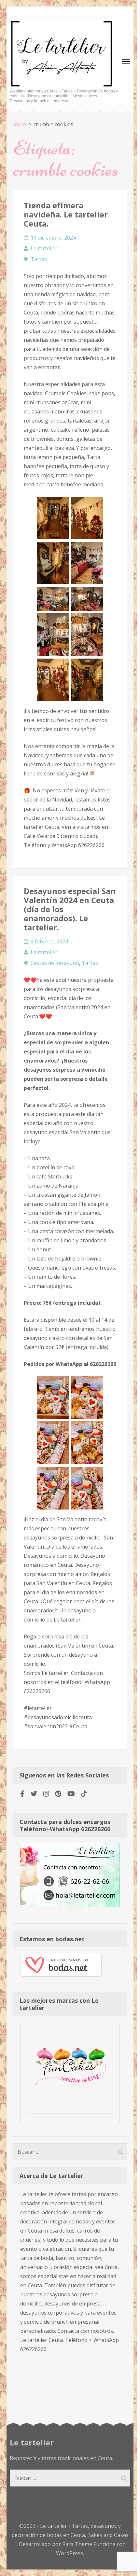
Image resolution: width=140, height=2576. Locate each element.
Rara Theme (78, 2544)
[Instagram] (46, 1794)
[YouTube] (71, 1794)
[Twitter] (34, 1794)
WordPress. (70, 2553)
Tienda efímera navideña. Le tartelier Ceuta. (66, 214)
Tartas (39, 259)
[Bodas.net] (61, 1975)
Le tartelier (44, 248)
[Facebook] (22, 1794)
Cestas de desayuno (55, 963)
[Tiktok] (84, 1794)
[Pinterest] (58, 1794)
